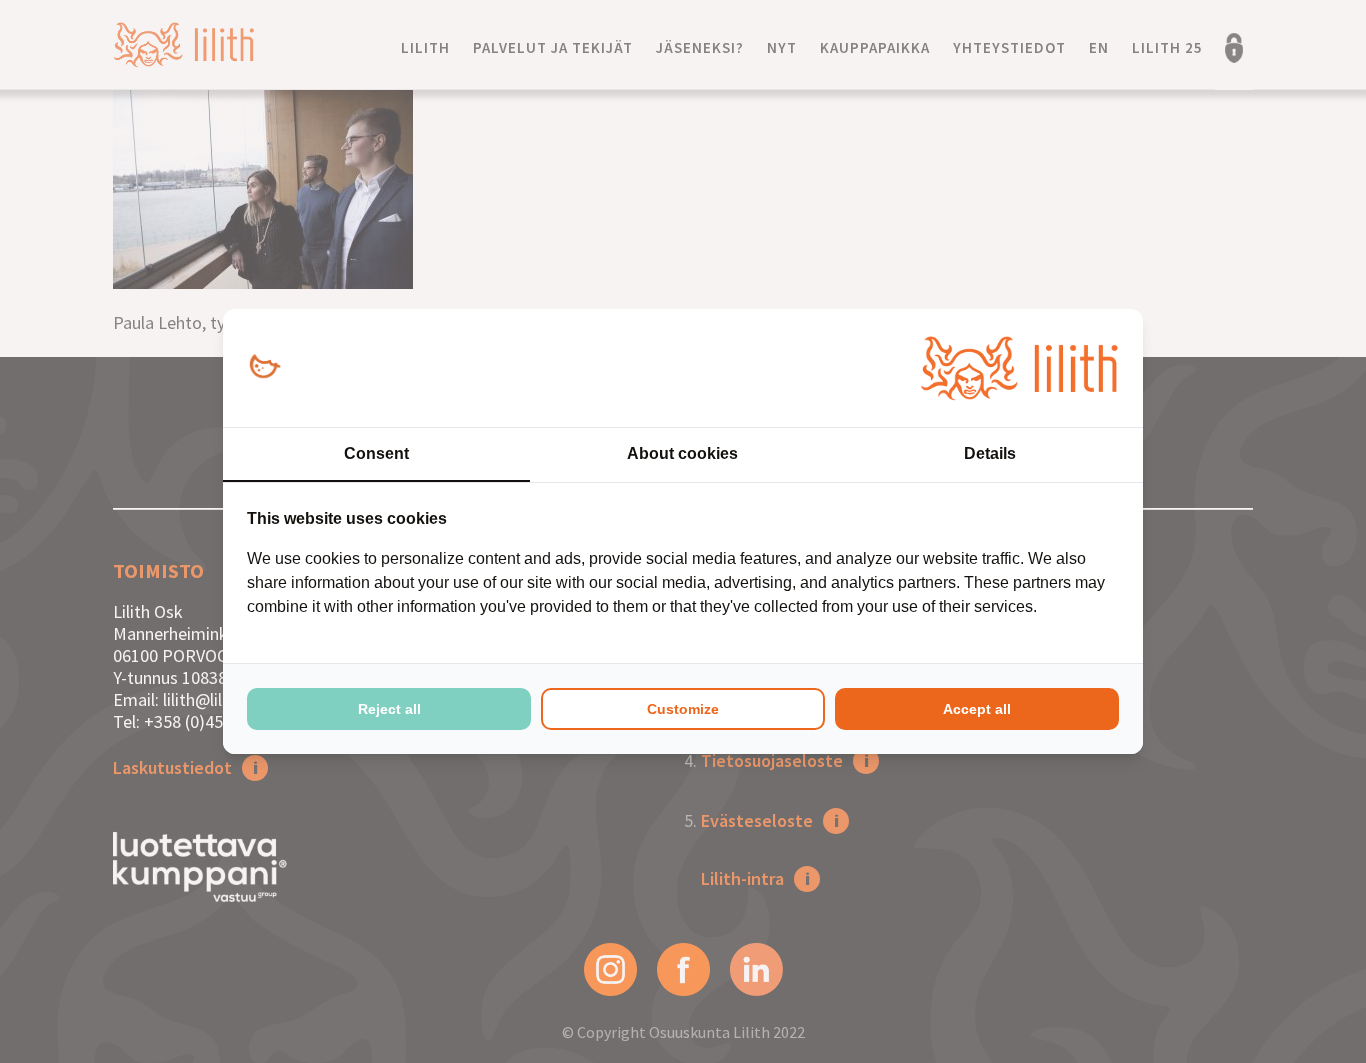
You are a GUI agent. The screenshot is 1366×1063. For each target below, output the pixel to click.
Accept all (977, 709)
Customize (683, 709)
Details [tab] (990, 453)
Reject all (389, 709)
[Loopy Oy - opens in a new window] (264, 367)
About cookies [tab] (682, 453)
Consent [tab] (376, 453)
